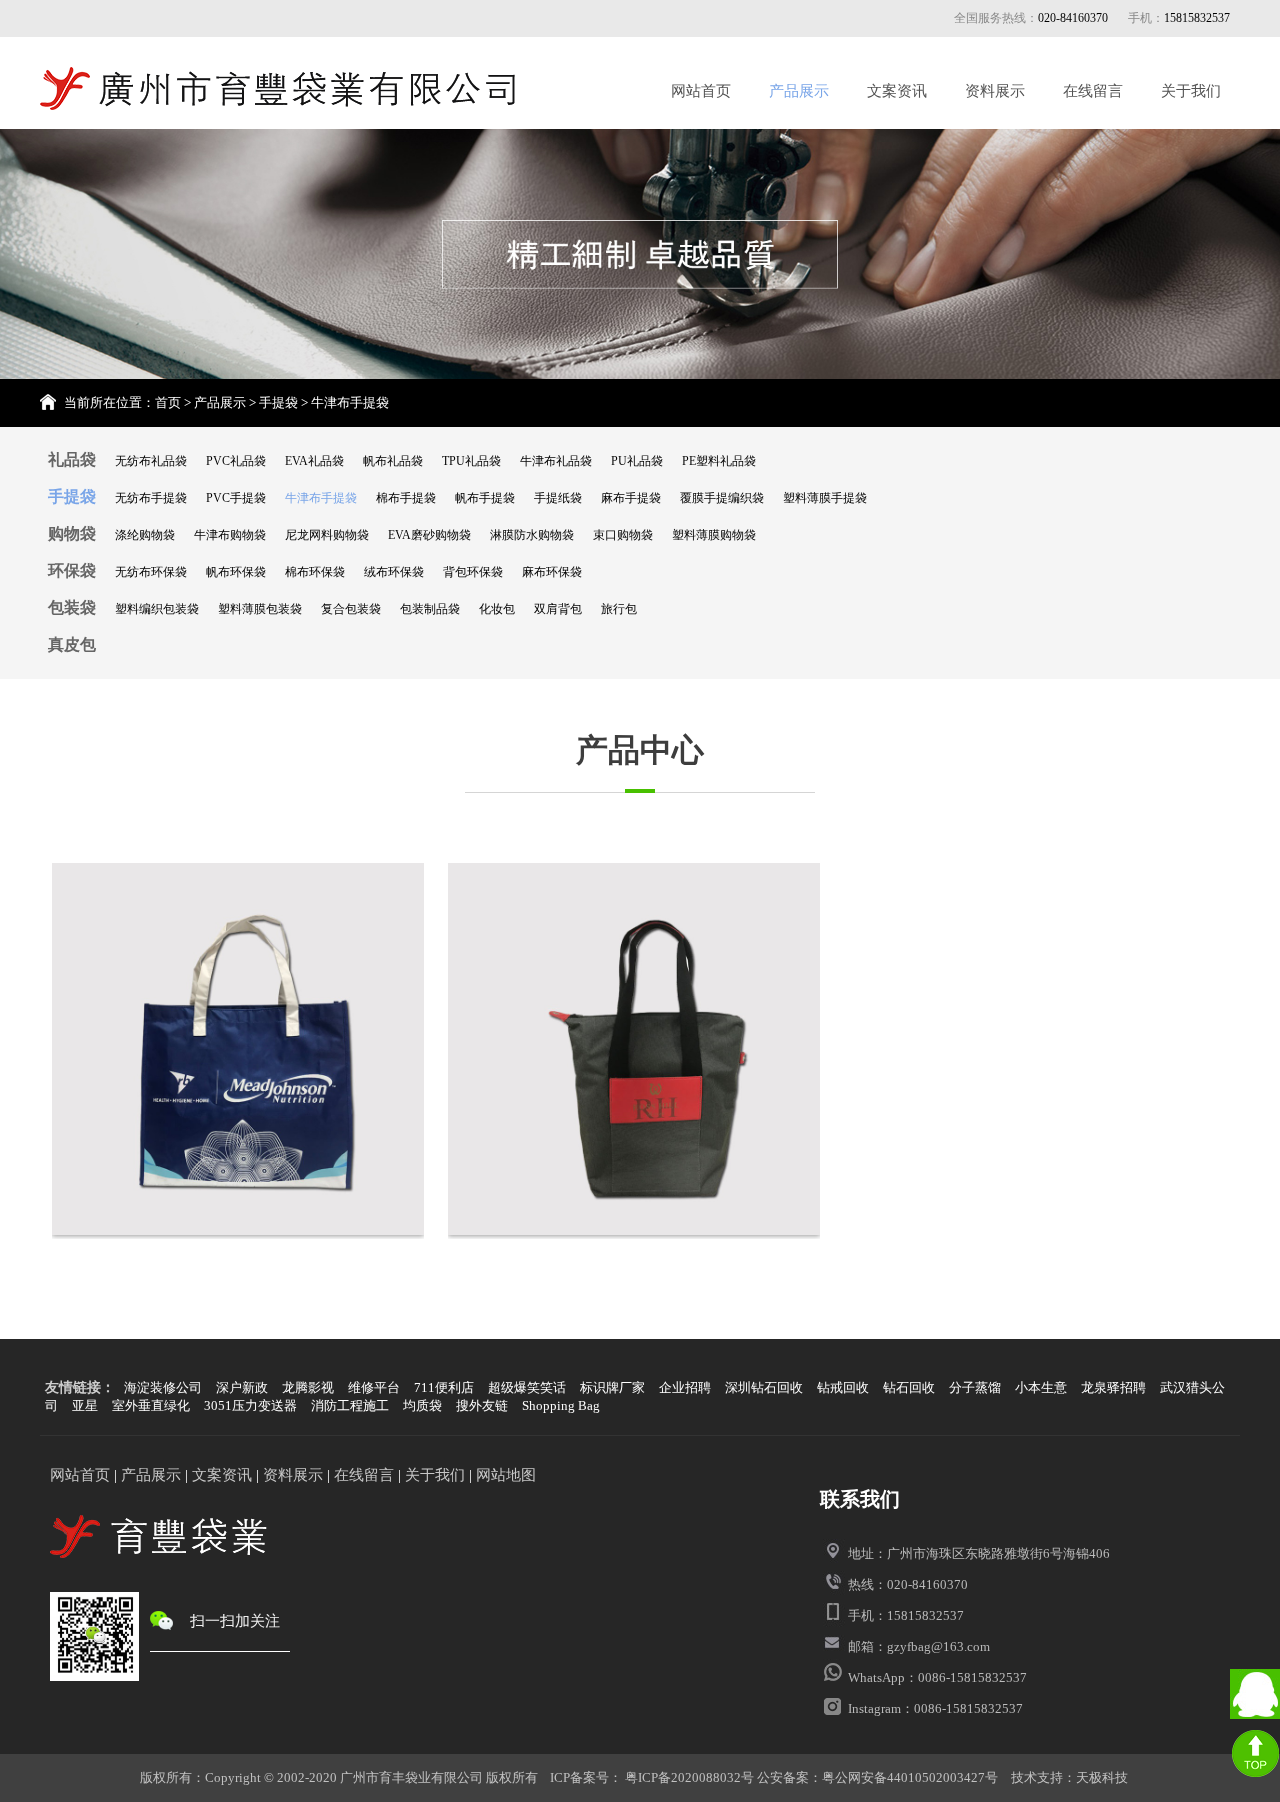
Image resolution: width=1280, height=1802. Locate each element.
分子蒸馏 (975, 1387)
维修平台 (374, 1387)
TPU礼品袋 (471, 461)
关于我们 (1191, 91)
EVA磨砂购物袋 (429, 535)
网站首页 (701, 91)
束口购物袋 (623, 535)
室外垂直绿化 (151, 1405)
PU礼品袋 (637, 461)
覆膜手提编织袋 (722, 498)
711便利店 (444, 1387)
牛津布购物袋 (230, 535)
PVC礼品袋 (236, 461)
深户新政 (242, 1387)
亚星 (85, 1405)
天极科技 (1102, 1777)
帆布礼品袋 (393, 461)
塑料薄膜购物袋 (714, 535)
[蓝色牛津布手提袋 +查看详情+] (238, 1051)
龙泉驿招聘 (1113, 1387)
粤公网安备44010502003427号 (910, 1777)
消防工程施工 (350, 1405)
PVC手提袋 (236, 498)
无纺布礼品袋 (151, 461)
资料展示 (995, 91)
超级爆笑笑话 (527, 1387)
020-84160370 (1073, 18)
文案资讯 (897, 91)
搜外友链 (482, 1405)
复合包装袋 (351, 609)
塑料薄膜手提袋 (825, 498)
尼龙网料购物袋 (327, 535)
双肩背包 (558, 609)
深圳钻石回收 (764, 1387)
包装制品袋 (430, 609)
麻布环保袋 (552, 572)
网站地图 (506, 1475)
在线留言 (1093, 91)
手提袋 (278, 402)
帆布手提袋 (485, 498)
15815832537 (1197, 18)
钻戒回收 (843, 1387)
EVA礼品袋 (314, 461)
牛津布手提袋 (350, 402)
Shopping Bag (561, 1405)
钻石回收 (909, 1387)
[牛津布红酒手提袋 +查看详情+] (634, 1051)
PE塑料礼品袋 (719, 461)
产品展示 (799, 91)
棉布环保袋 (315, 572)
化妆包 (497, 609)
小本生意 (1041, 1387)
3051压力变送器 (250, 1405)
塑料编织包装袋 (157, 609)
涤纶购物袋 (145, 535)
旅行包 (619, 609)
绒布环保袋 (394, 572)
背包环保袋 (473, 572)
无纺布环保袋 (151, 572)
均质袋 (422, 1405)
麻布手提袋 (631, 498)
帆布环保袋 (236, 572)
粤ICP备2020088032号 (688, 1777)
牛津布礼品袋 (556, 461)
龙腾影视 (308, 1387)
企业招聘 (685, 1387)
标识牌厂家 (612, 1387)
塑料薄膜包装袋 (260, 609)
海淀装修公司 (163, 1387)
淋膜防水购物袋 (532, 535)
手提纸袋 (558, 498)
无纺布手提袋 (151, 498)
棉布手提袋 (406, 498)
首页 (168, 402)
